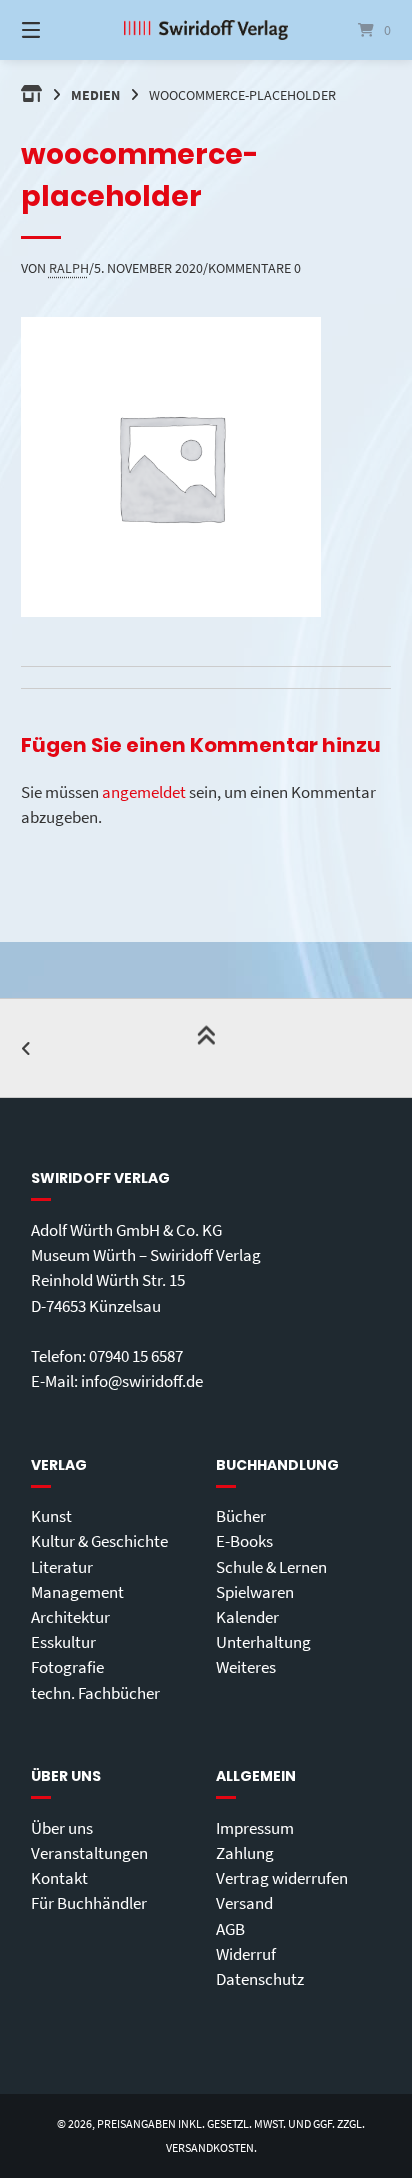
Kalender (247, 1617)
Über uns (62, 1828)
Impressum (255, 1828)
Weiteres (246, 1667)
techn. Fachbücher (95, 1693)
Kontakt (59, 1878)
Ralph (69, 268)
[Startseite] (206, 30)
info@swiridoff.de (142, 1381)
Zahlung (245, 1853)
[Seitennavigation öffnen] (58, 30)
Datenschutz (260, 1979)
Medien (95, 95)
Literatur (62, 1567)
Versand (244, 1903)
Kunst (51, 1516)
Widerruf (246, 1954)
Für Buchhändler (89, 1903)
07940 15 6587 (136, 1356)
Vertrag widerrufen (282, 1878)
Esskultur (63, 1642)
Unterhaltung (263, 1642)
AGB (230, 1929)
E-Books (244, 1541)
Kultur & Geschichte (99, 1541)
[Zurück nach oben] (206, 1048)
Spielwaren (255, 1592)
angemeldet (144, 792)
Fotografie (67, 1667)
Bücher (241, 1516)
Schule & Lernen (271, 1567)
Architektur (70, 1617)
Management (77, 1592)
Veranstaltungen (89, 1853)
